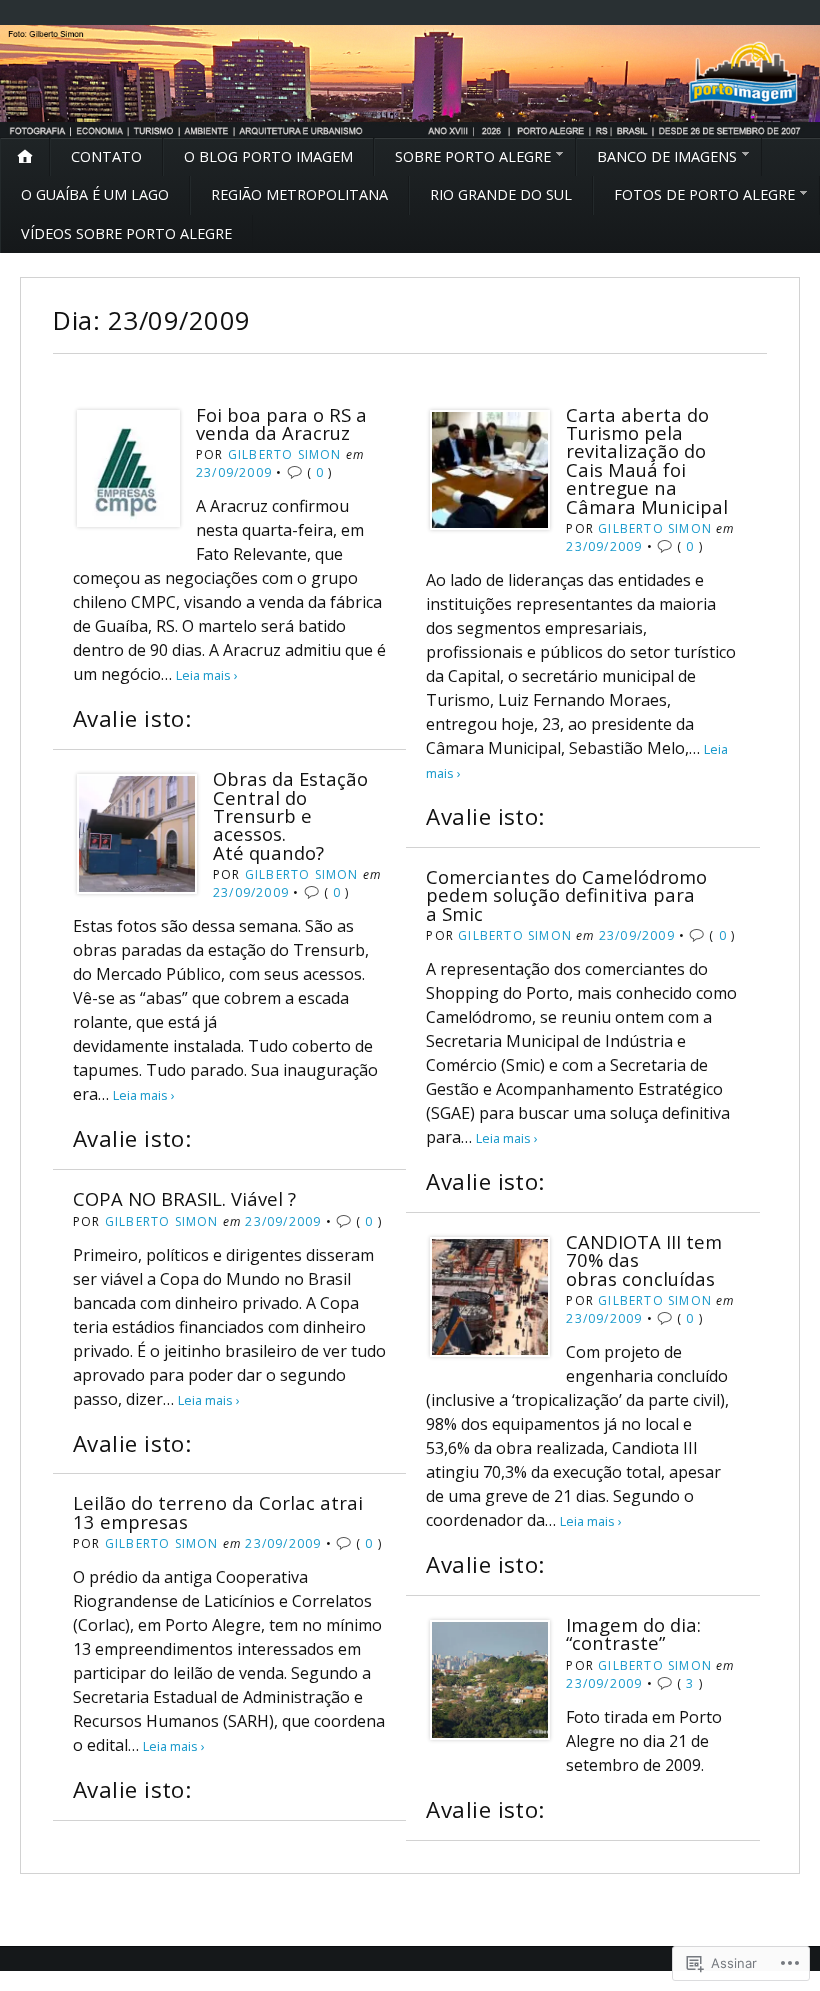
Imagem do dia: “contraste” (633, 1633)
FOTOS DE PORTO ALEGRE (704, 194)
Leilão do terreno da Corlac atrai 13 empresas (218, 1511)
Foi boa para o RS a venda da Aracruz (281, 423)
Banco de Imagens (667, 156)
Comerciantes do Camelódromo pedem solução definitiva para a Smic (566, 895)
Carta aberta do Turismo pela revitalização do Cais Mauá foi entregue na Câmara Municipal (647, 460)
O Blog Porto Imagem (268, 156)
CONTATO (106, 156)
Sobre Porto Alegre (473, 156)
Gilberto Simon (285, 454)
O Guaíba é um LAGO (95, 194)
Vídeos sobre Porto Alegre (126, 233)
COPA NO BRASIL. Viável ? (184, 1198)
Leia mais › (207, 675)
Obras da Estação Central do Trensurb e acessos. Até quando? (290, 815)
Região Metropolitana (299, 194)
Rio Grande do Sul (501, 194)
